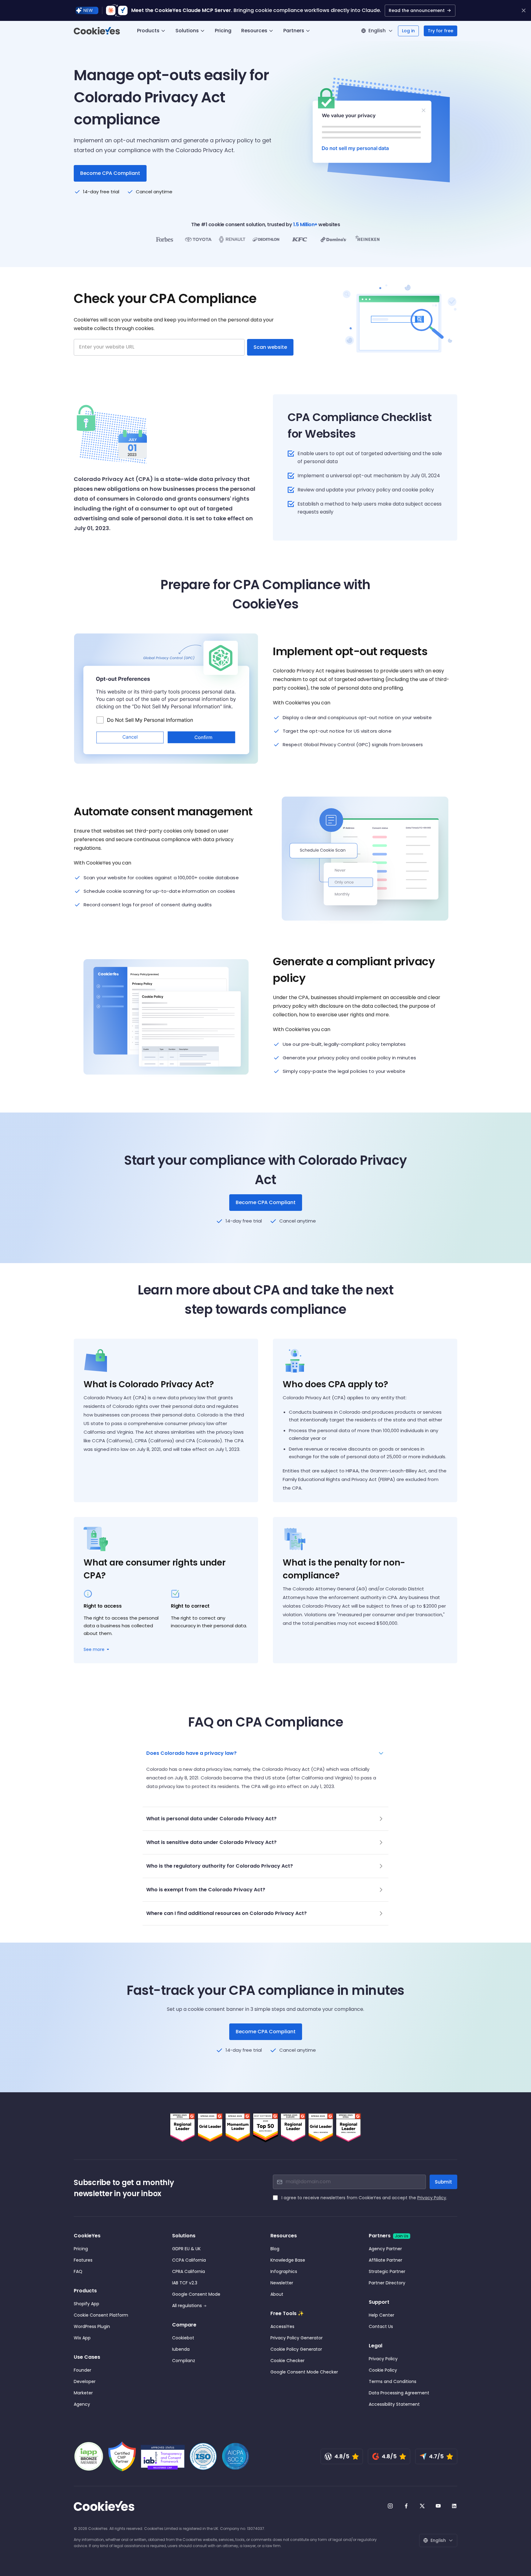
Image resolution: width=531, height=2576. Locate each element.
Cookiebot (183, 2338)
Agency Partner (385, 2249)
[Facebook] (406, 2506)
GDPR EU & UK (186, 2249)
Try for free (441, 31)
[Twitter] (422, 2506)
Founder (83, 2370)
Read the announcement (417, 10)
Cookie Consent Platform (101, 2315)
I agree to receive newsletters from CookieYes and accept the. (364, 2198)
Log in (408, 31)
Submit (443, 2182)
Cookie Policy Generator (296, 2349)
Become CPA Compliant (266, 1202)
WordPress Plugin (92, 2326)
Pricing (223, 31)
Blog (275, 2249)
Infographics (284, 2271)
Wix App (82, 2338)
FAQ (78, 2271)
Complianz (184, 2361)
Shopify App (87, 2304)
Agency (82, 2404)
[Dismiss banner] (524, 10)
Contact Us (381, 2326)
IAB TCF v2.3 (185, 2283)
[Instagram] (390, 2506)
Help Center (382, 2315)
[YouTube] (438, 2506)
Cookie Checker (287, 2361)
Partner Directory (387, 2283)
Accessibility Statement (394, 2404)
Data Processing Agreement (399, 2393)
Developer (85, 2381)
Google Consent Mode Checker (304, 2372)
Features (83, 2260)
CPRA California (189, 2271)
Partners (294, 31)
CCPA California (189, 2260)
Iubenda (181, 2349)
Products (148, 31)
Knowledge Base (288, 2260)
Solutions (187, 31)
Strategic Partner (387, 2271)
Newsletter (282, 2283)
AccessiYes (282, 2326)
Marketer (83, 2393)
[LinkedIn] (454, 2506)
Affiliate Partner (385, 2260)
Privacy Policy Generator (297, 2338)
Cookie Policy (383, 2370)
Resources (254, 31)
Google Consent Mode (196, 2294)
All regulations (187, 2306)
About (277, 2294)
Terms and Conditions (393, 2381)
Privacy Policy (432, 2198)
